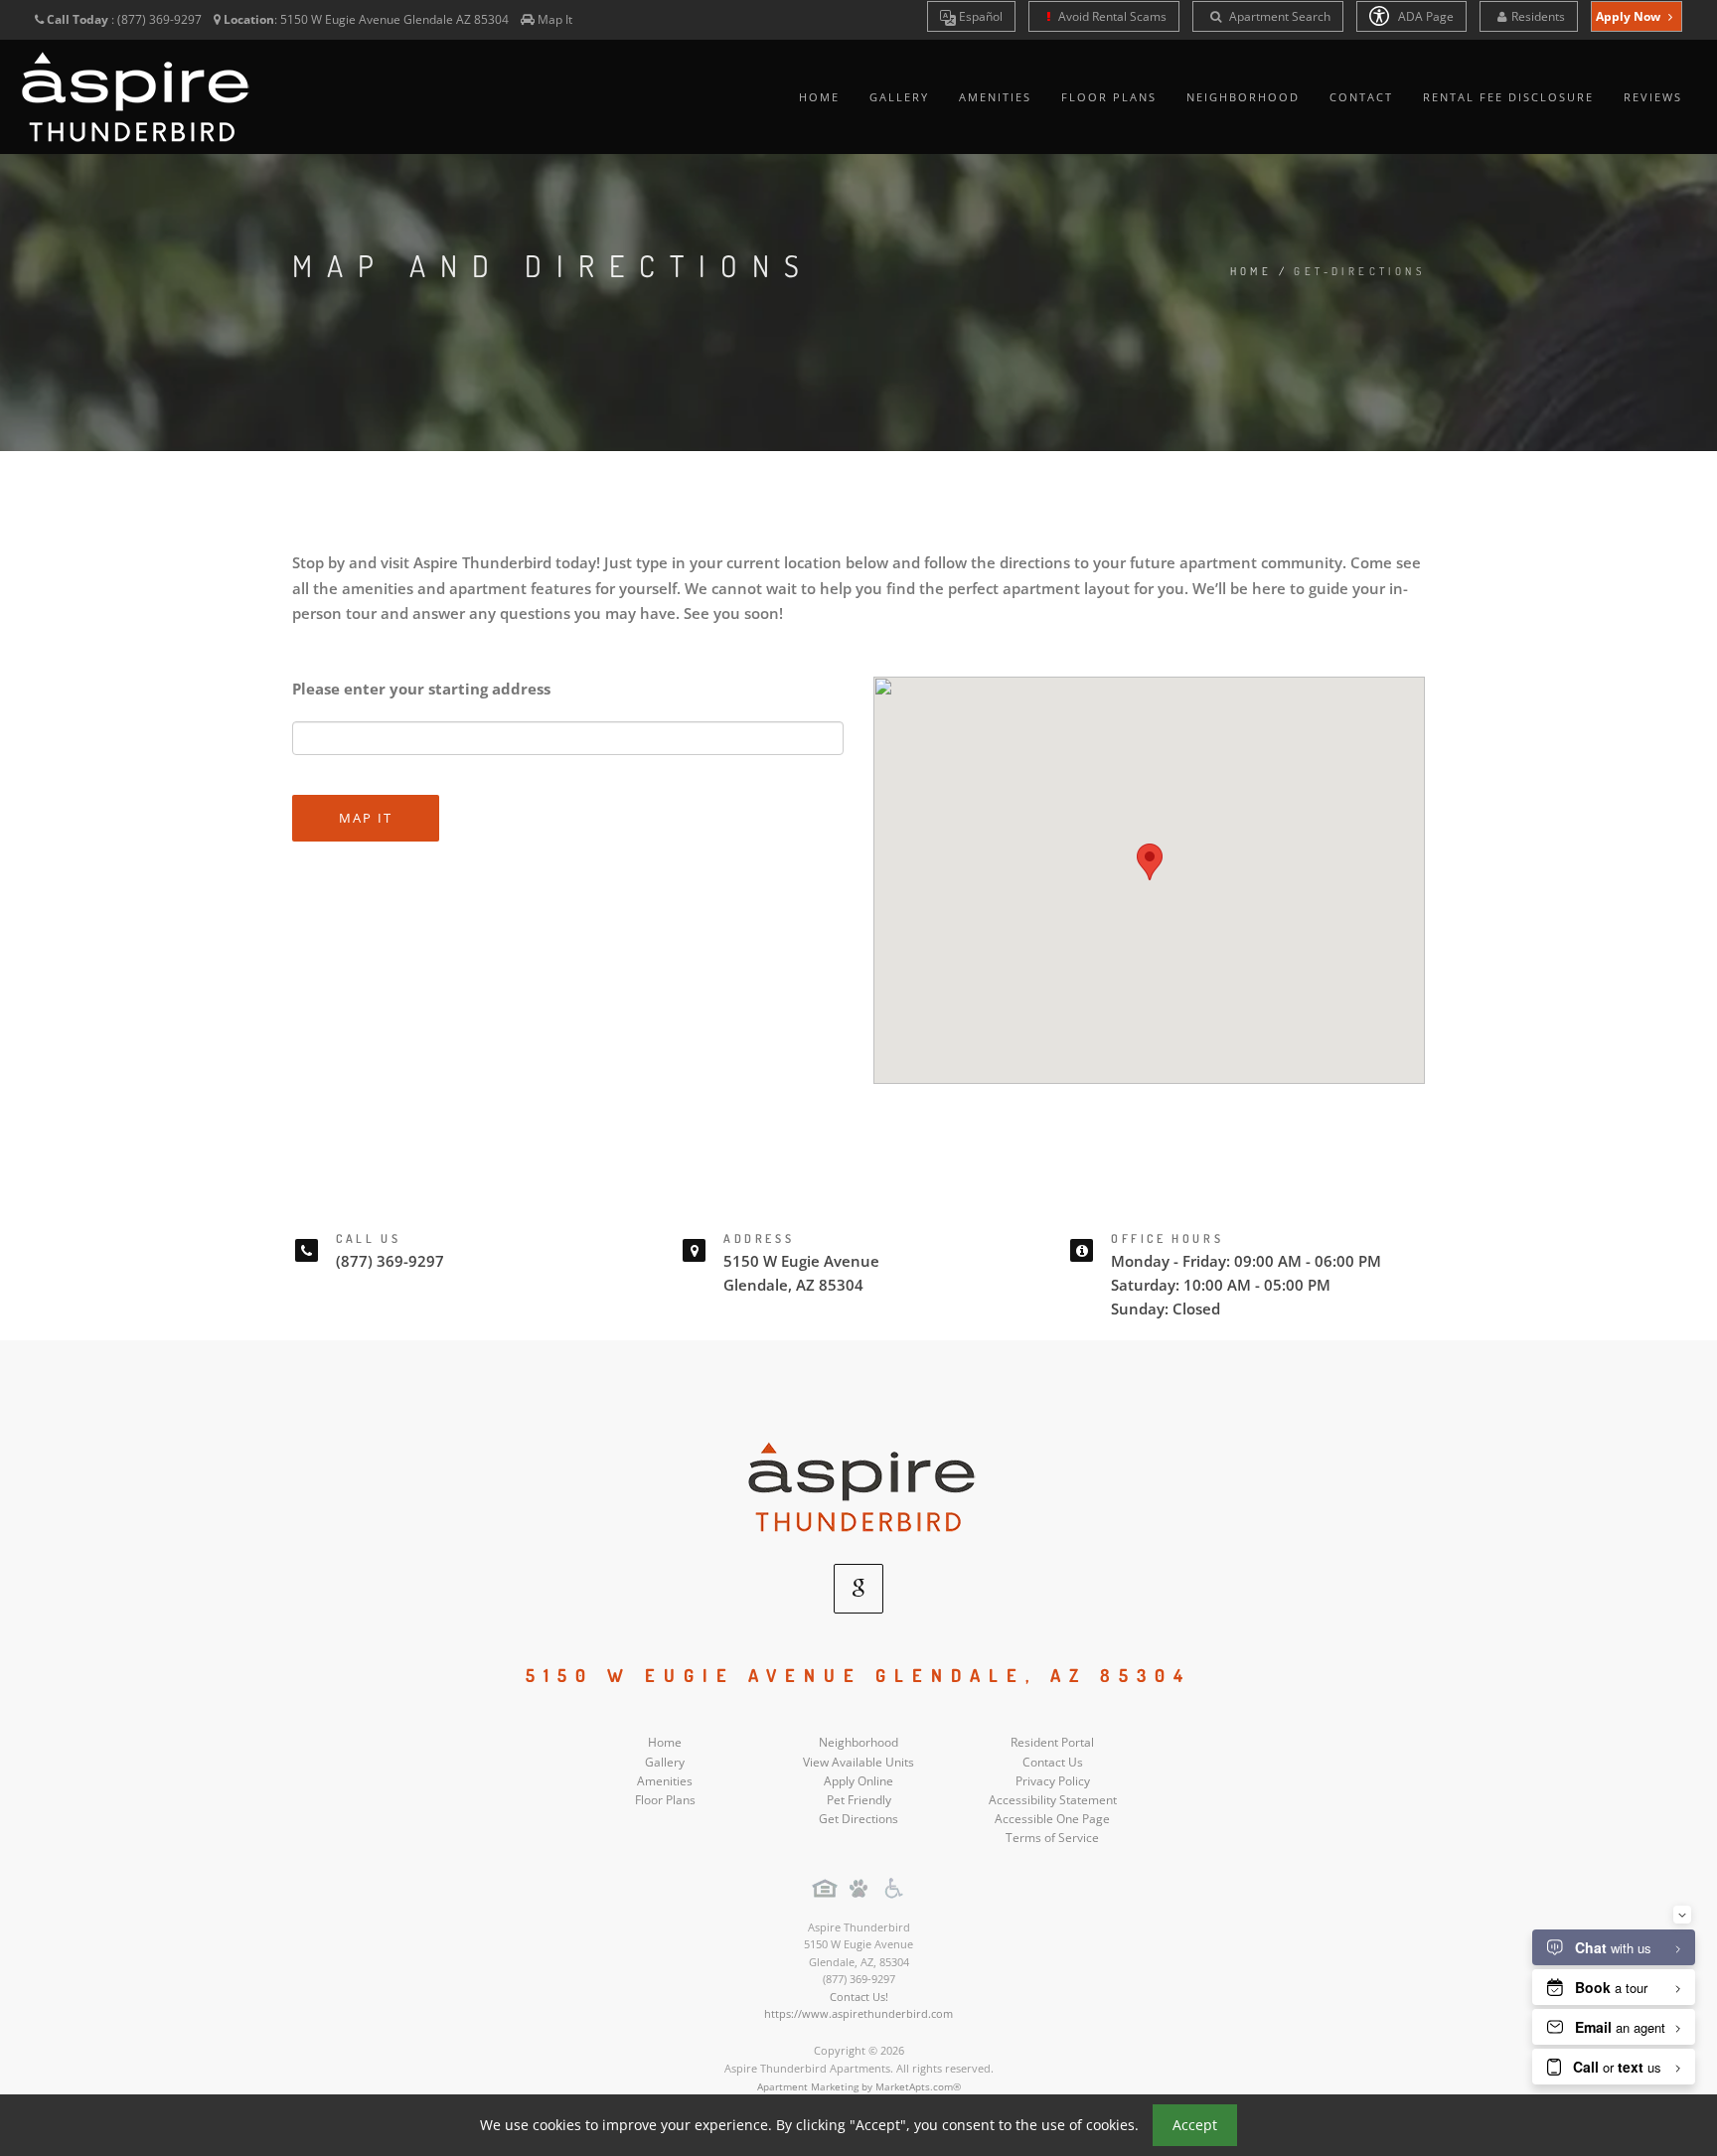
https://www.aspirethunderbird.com (858, 2013)
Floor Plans (1109, 97)
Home (819, 97)
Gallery (899, 97)
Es (979, 16)
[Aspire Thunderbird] (858, 1486)
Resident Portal (1052, 1742)
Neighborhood (1243, 97)
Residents (1538, 16)
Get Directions (858, 1819)
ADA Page (1424, 16)
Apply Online (858, 1781)
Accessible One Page (1052, 1819)
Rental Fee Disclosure (1508, 97)
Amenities (995, 97)
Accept (1195, 2125)
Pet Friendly (859, 1800)
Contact (1361, 97)
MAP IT (366, 818)
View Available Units (858, 1762)
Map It (555, 19)
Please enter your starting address (421, 689)
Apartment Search (1278, 16)
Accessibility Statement (1053, 1800)
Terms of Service (1052, 1838)
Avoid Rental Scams (1111, 16)
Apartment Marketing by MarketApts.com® (859, 2086)
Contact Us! (859, 1997)
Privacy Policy (1053, 1781)
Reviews (1653, 97)
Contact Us (1053, 1762)
